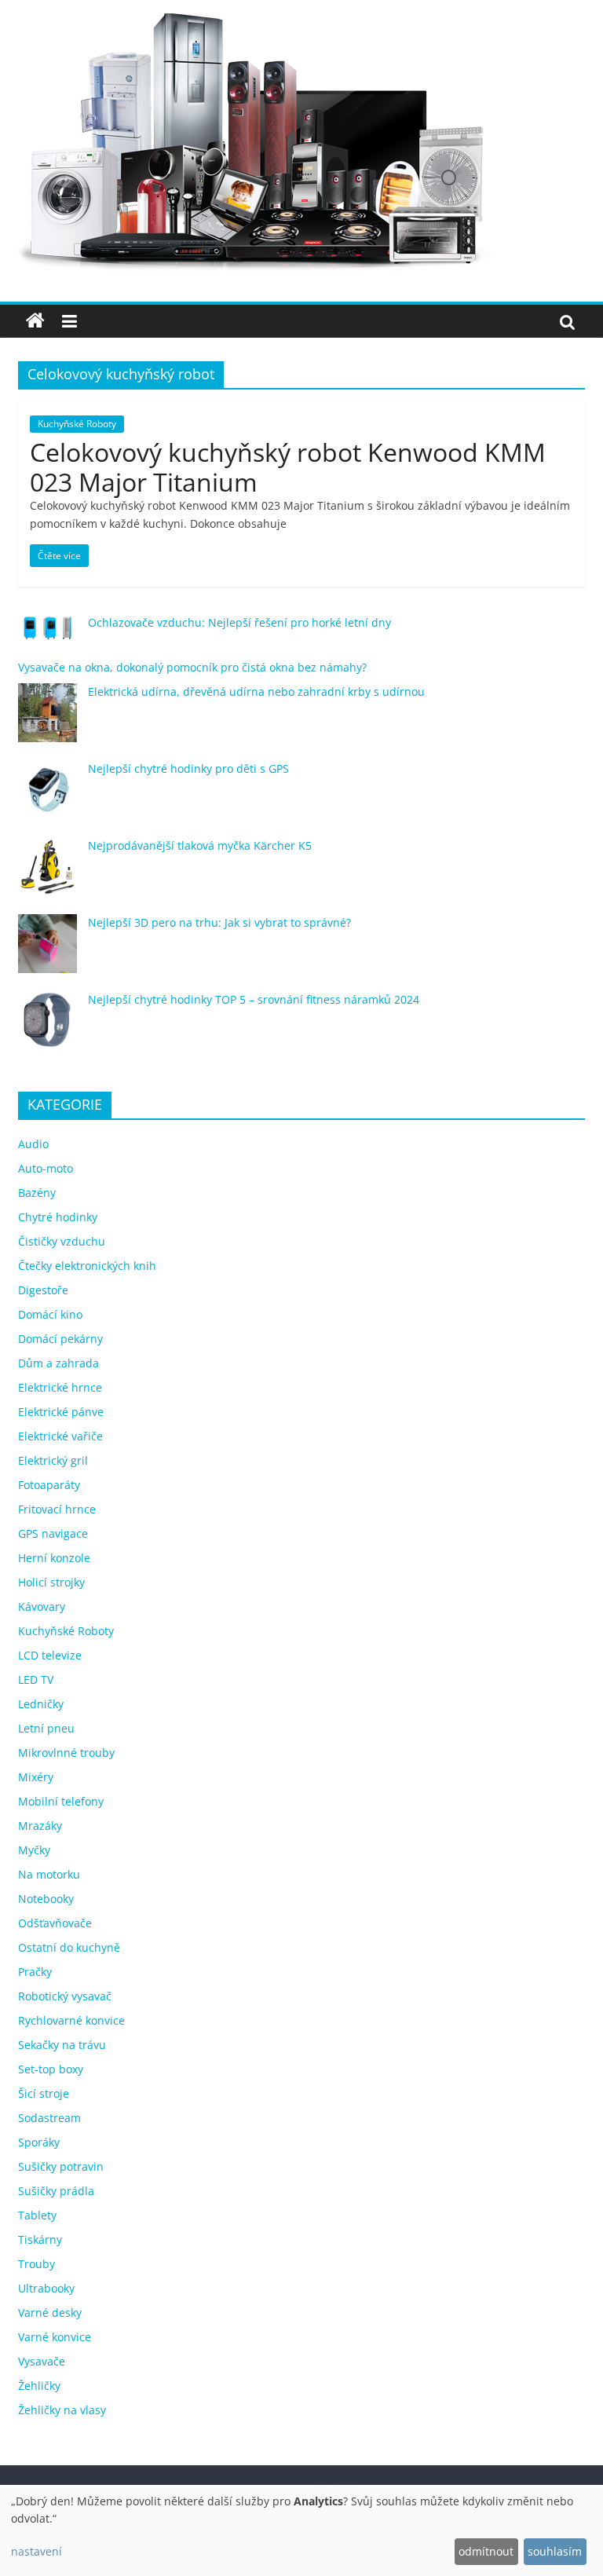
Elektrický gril (53, 1460)
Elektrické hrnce (60, 1387)
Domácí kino (50, 1314)
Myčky (34, 1850)
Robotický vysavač (65, 1996)
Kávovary (42, 1606)
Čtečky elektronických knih (87, 1266)
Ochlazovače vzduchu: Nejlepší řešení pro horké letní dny (239, 622)
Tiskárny (40, 2239)
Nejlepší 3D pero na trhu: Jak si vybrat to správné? (219, 922)
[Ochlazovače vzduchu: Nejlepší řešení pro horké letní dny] (48, 635)
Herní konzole (54, 1558)
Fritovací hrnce (57, 1509)
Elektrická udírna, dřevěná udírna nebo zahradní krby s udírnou (256, 692)
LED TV (36, 1680)
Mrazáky (40, 1826)
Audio (33, 1144)
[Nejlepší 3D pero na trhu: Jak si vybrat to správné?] (48, 951)
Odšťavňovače (55, 1923)
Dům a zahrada (58, 1363)
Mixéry (36, 1777)
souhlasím (555, 2551)
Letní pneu (46, 1728)
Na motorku (49, 1874)
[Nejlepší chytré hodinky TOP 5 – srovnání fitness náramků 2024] (48, 1028)
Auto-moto (46, 1168)
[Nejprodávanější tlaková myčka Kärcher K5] (48, 874)
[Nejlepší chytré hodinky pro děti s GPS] (48, 797)
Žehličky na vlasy (62, 2410)
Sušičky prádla (56, 2191)
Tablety (37, 2215)
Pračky (35, 1972)
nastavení (37, 2551)
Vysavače (42, 2361)
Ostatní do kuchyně (69, 1947)
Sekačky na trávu (62, 2045)
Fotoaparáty (49, 1485)
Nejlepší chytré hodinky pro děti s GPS (188, 768)
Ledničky (41, 1704)
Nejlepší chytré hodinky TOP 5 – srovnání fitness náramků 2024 (254, 999)
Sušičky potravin (61, 2166)
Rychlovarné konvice (71, 2020)
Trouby (37, 2264)
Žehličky (39, 2386)
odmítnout (486, 2551)
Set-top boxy (51, 2069)
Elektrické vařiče (60, 1436)
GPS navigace (53, 1533)
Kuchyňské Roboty (77, 424)
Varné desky (50, 2313)
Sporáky (39, 2142)
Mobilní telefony (61, 1801)
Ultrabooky (46, 2288)
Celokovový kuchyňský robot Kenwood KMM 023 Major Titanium (288, 467)
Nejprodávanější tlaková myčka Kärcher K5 (200, 845)
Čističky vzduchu (62, 1241)
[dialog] (301, 2530)
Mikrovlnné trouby (66, 1753)
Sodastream (49, 2118)
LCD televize (50, 1655)
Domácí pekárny (60, 1339)
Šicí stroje (44, 2093)
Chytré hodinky (58, 1217)
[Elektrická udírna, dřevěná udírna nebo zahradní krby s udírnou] (48, 720)
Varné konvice (55, 2337)
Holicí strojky (51, 1582)
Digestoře (43, 1290)
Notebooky (46, 1899)
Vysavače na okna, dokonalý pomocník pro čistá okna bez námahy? (192, 667)
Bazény (37, 1193)
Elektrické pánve (61, 1412)
